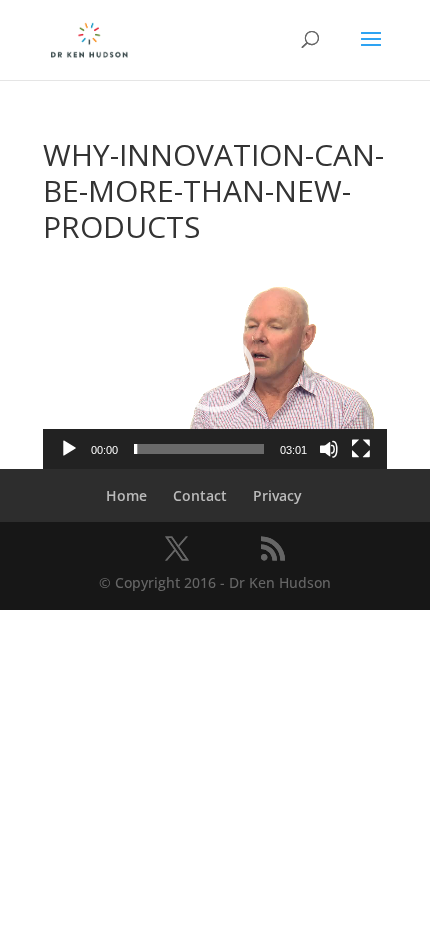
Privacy (277, 495)
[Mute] (329, 449)
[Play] (69, 449)
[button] (215, 372)
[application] (215, 372)
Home (126, 495)
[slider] (199, 449)
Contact (200, 495)
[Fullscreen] (361, 449)
